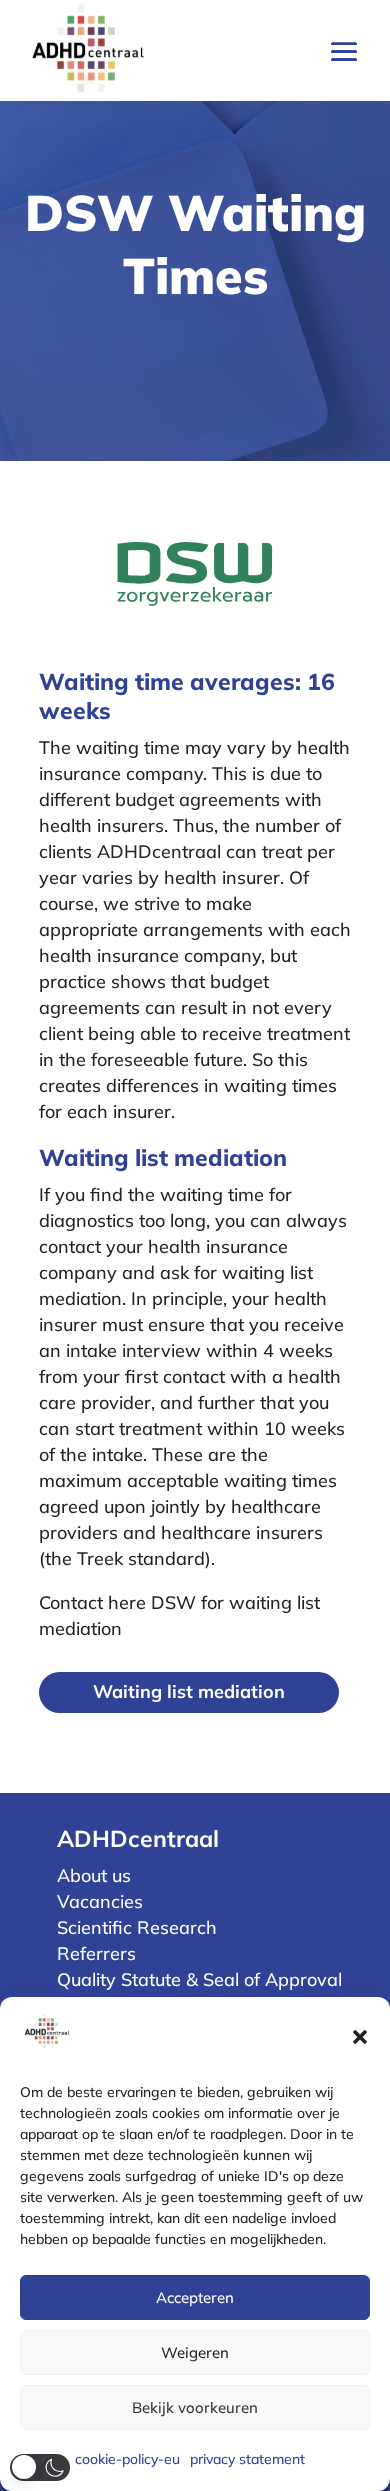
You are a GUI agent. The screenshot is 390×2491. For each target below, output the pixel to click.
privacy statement (247, 2459)
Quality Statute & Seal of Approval (199, 1979)
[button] (360, 2037)
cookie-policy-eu (127, 2459)
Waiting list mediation (189, 1691)
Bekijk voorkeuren (195, 2407)
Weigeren (195, 2352)
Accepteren (195, 2297)
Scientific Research (137, 1927)
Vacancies (100, 1901)
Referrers (96, 1953)
